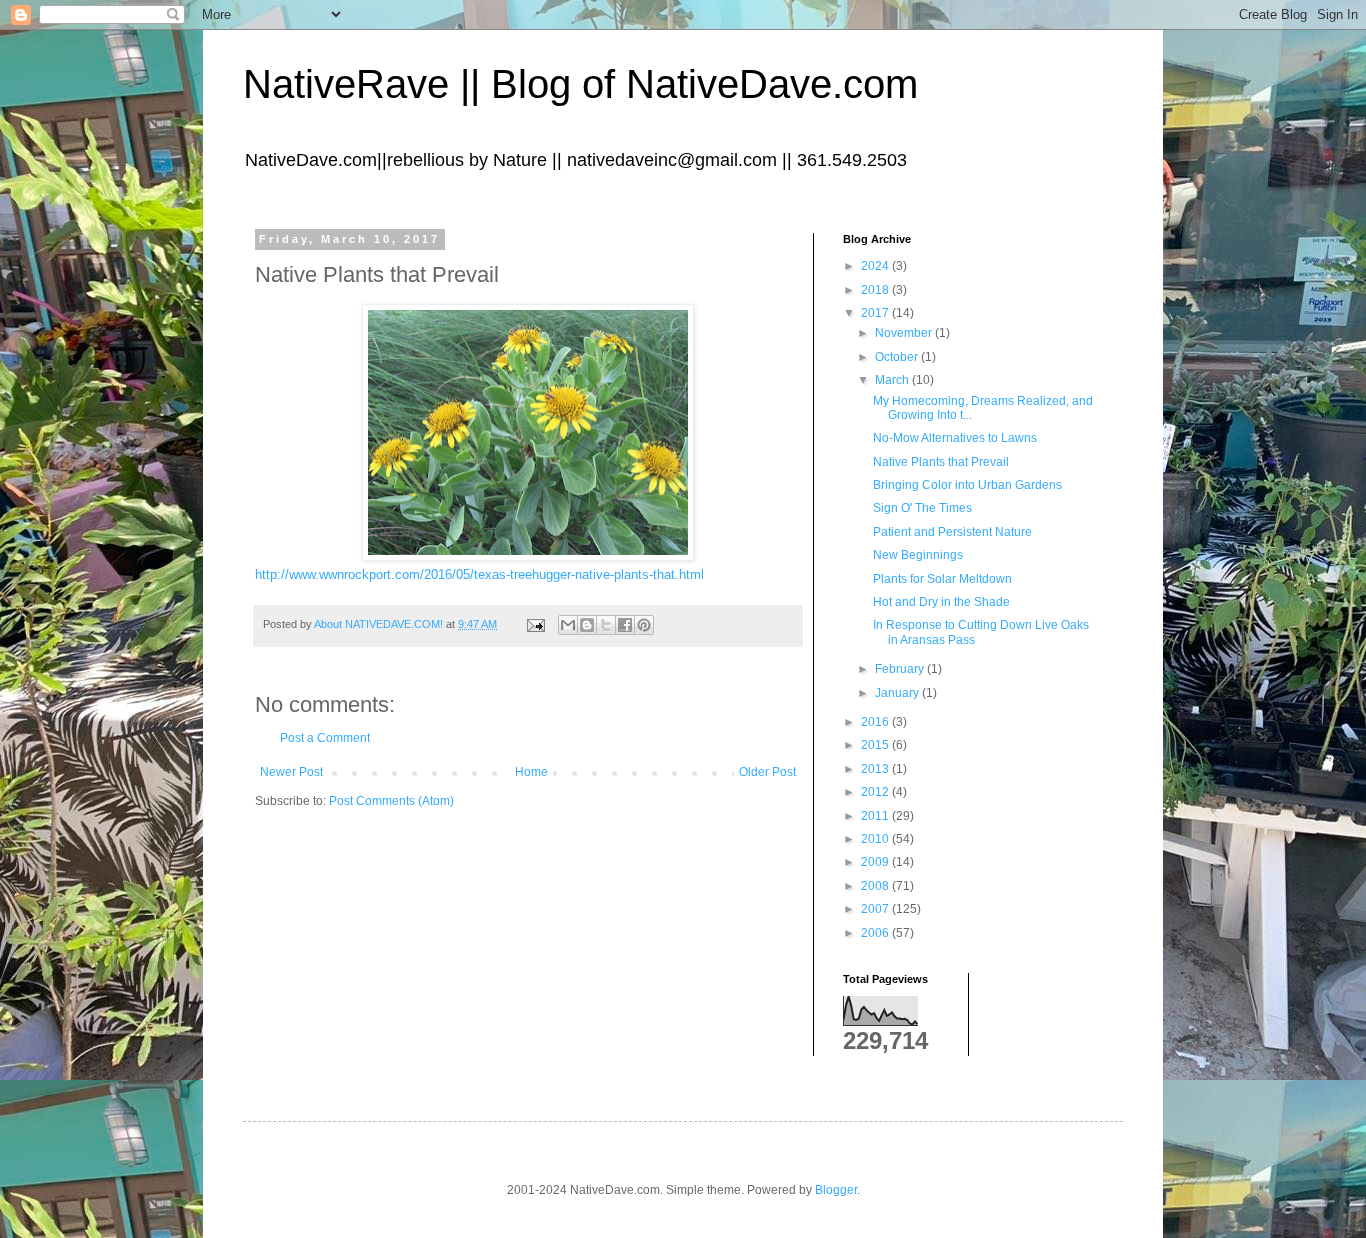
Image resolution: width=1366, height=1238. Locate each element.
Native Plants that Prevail (941, 462)
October (898, 357)
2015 (876, 745)
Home (531, 772)
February (901, 669)
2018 (876, 290)
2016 (876, 722)
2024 (876, 266)
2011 (876, 816)
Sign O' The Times (922, 508)
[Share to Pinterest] (644, 625)
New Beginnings (918, 555)
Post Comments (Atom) (391, 801)
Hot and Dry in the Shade (941, 602)
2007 (876, 909)
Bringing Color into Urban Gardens (967, 485)
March (893, 380)
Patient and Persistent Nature (952, 532)
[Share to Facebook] (625, 625)
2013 (876, 769)
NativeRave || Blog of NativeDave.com (580, 84)
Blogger (836, 1190)
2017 (876, 313)
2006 (876, 933)
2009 (876, 862)
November (905, 333)
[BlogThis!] (587, 625)
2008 (876, 886)
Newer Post (291, 772)
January (898, 693)
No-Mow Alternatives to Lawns (955, 438)
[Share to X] (606, 625)
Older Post (767, 772)
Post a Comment (325, 738)
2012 (876, 792)
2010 (876, 839)
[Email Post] (535, 624)
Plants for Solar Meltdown (942, 579)
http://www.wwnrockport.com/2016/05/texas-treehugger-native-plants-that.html (479, 574)
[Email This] (568, 625)
